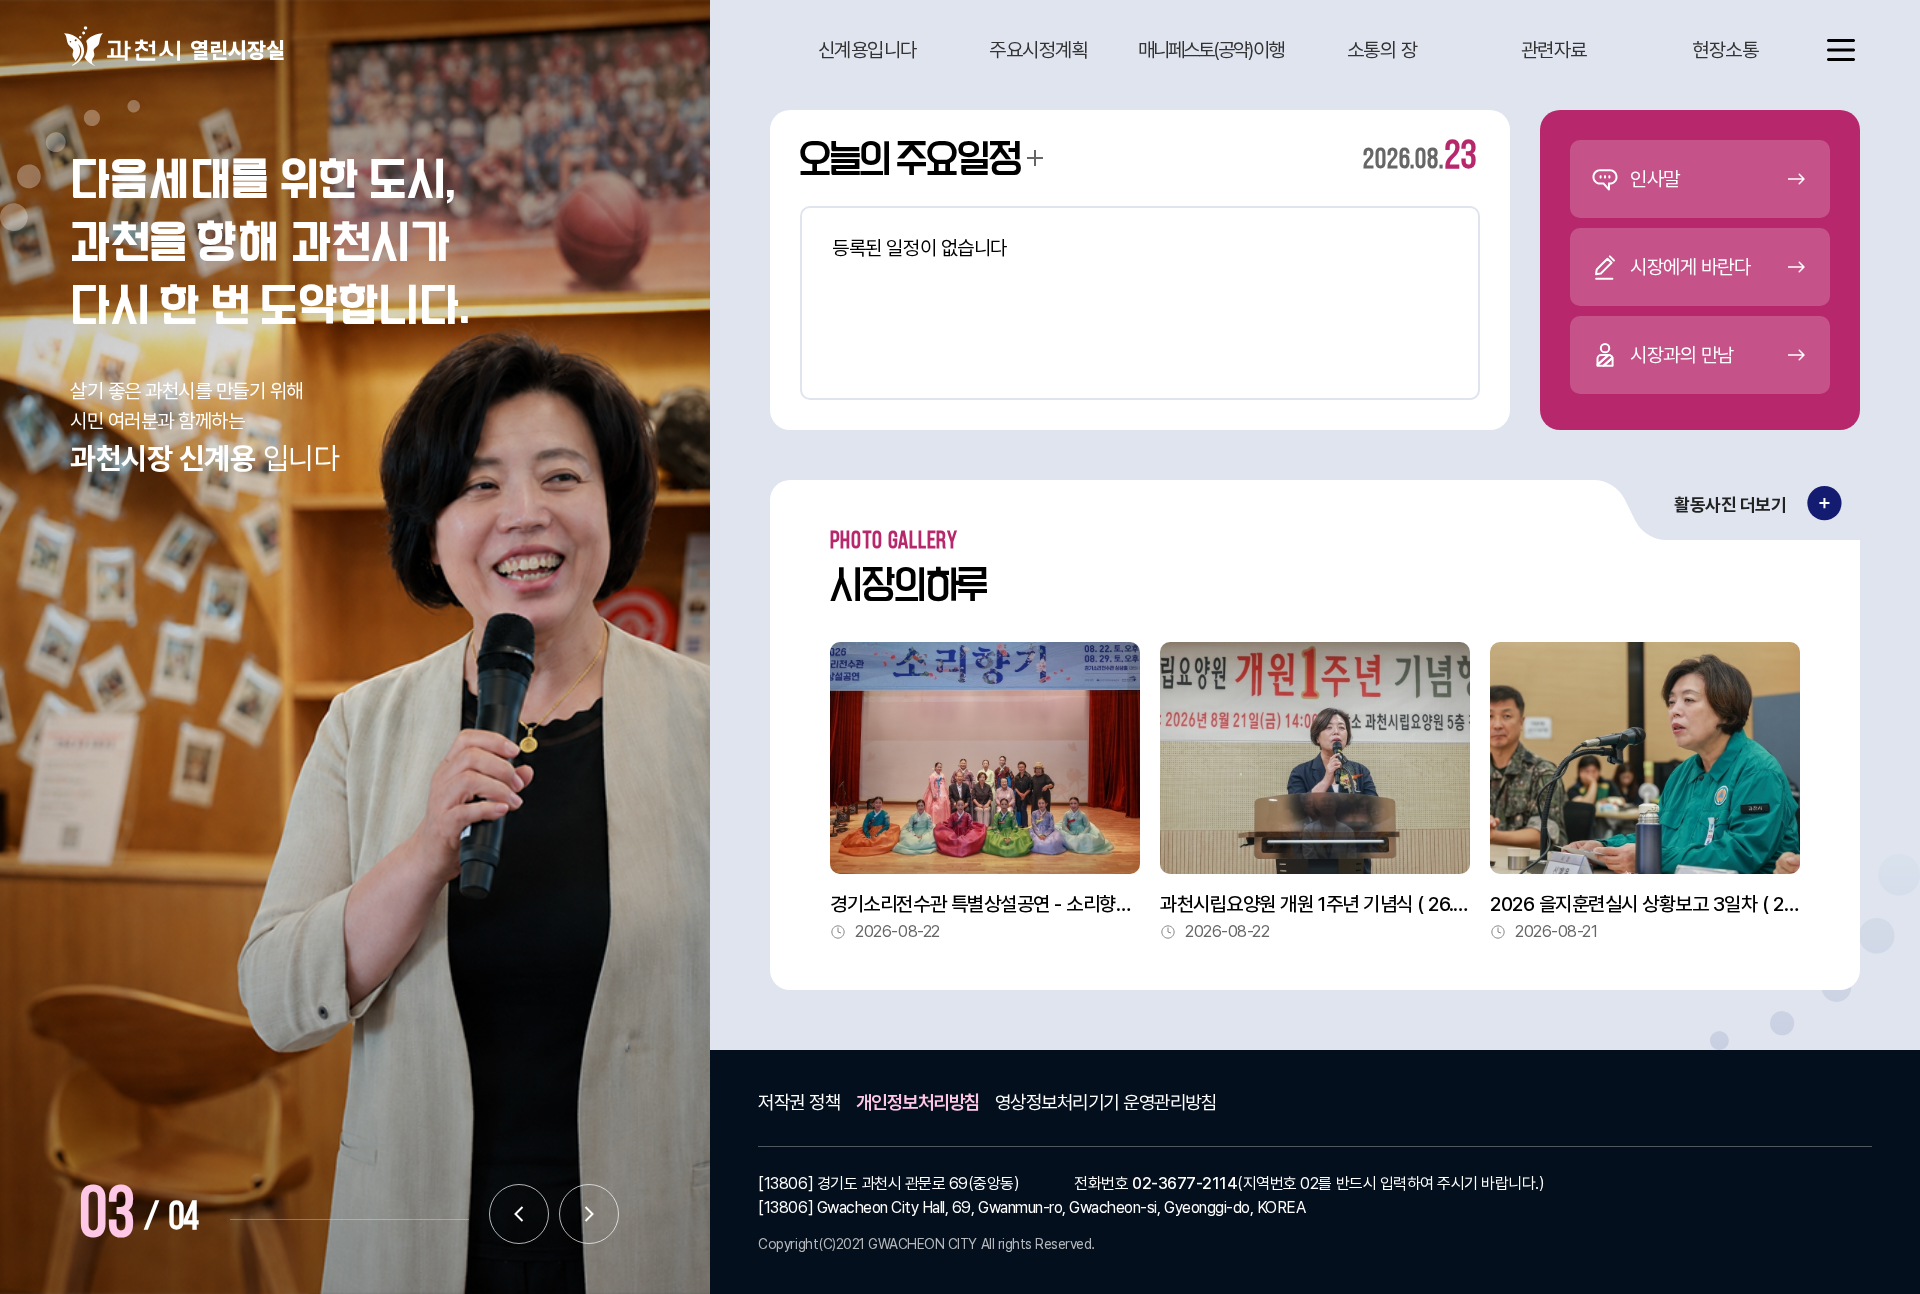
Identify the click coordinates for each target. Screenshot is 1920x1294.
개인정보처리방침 (918, 1102)
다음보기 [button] (589, 1214)
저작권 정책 (799, 1102)
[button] (867, 50)
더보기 (1035, 158)
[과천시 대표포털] (122, 46)
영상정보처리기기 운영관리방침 (1106, 1102)
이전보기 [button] (519, 1214)
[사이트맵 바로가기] (1827, 50)
